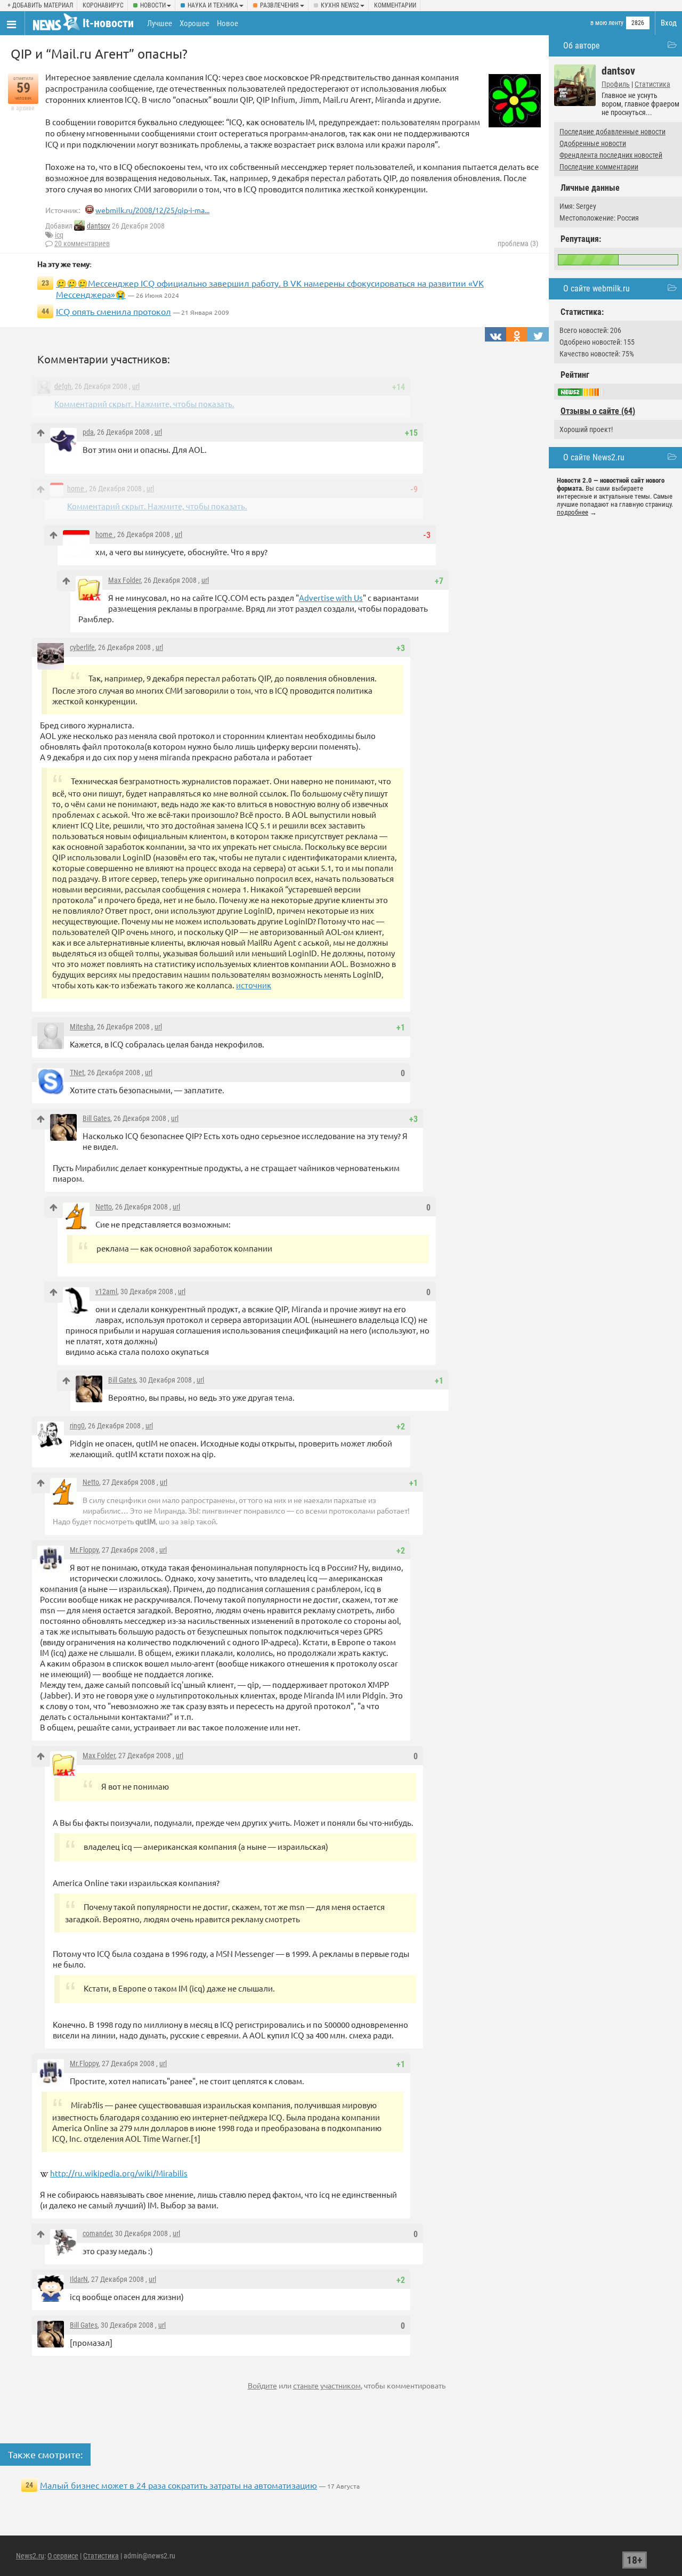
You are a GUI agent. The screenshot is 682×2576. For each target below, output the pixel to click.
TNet (77, 1072)
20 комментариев (82, 243)
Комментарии (395, 5)
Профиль (616, 84)
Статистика (652, 84)
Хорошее (194, 23)
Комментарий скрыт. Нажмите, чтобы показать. (144, 404)
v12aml (106, 1291)
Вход (669, 23)
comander (97, 2233)
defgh (63, 386)
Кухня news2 (340, 5)
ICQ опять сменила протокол (113, 311)
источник (254, 985)
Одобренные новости (593, 143)
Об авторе (582, 46)
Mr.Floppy (84, 1550)
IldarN (79, 2279)
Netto (104, 1207)
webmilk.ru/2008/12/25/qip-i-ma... (152, 210)
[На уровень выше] (41, 433)
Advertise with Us (331, 598)
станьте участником (327, 2385)
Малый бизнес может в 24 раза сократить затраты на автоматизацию (178, 2485)
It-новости (108, 23)
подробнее (573, 512)
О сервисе (63, 2556)
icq (59, 235)
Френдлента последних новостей (611, 155)
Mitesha (82, 1027)
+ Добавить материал (40, 5)
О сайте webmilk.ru (596, 289)
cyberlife (82, 647)
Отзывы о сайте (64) (598, 411)
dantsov (99, 226)
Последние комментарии (599, 167)
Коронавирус (103, 5)
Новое (228, 23)
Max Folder (124, 580)
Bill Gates (96, 1118)
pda (88, 432)
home (76, 489)
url (136, 386)
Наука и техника (213, 5)
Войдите (262, 2385)
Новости (153, 5)
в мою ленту (607, 23)
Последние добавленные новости (612, 132)
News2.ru (30, 2556)
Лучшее (160, 23)
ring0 (77, 1426)
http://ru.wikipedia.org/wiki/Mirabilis (119, 2173)
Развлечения (279, 5)
